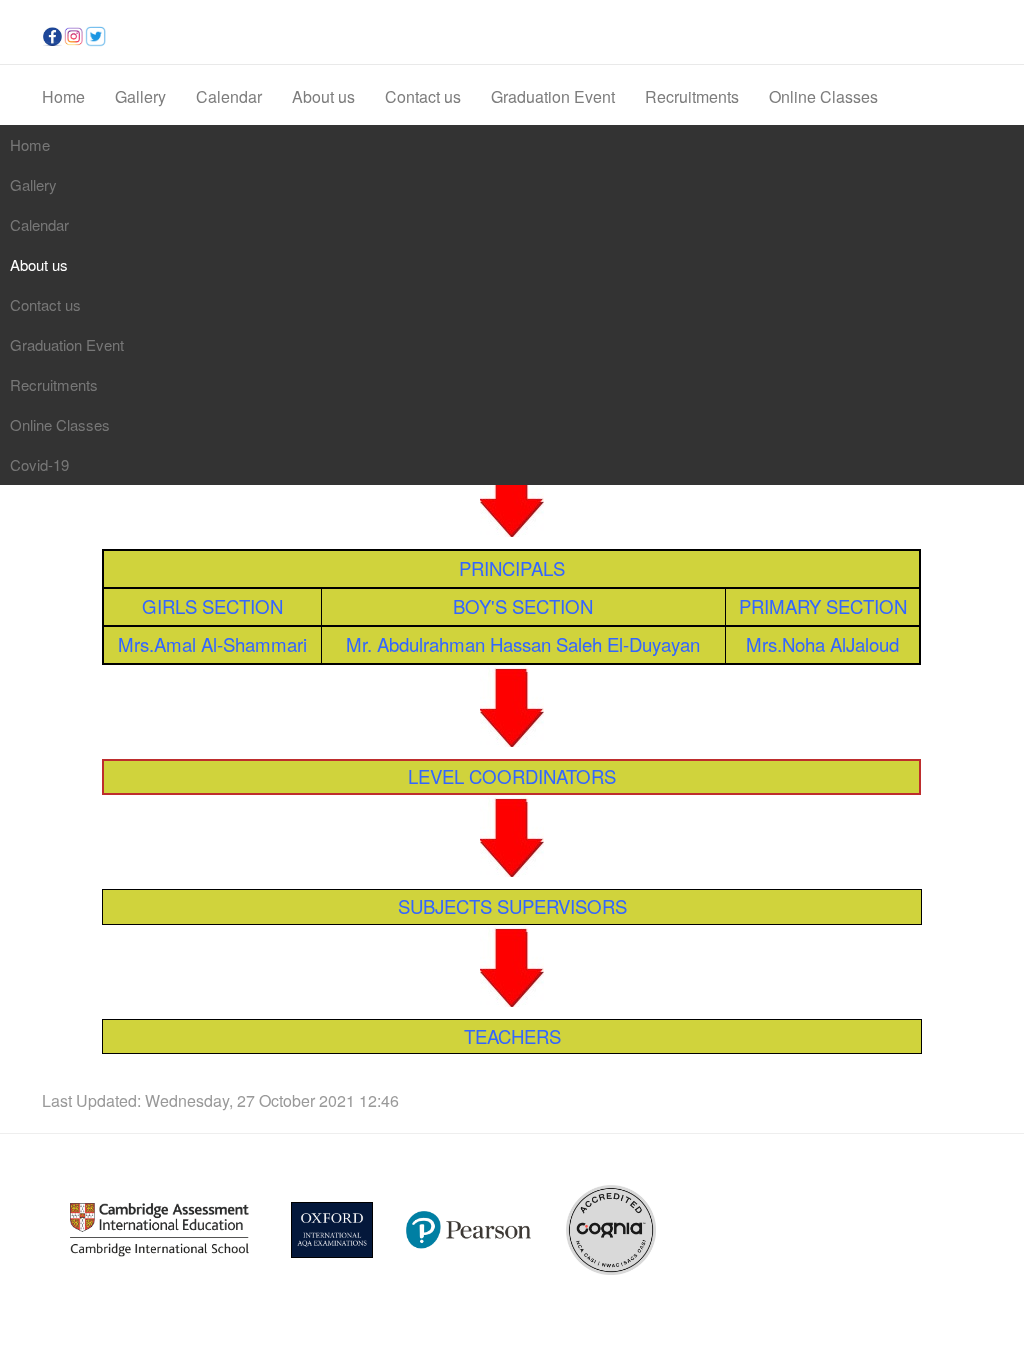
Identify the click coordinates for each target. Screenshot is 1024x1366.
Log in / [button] (905, 36)
